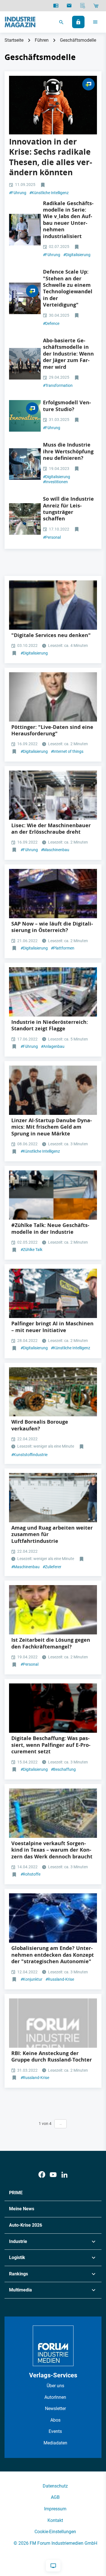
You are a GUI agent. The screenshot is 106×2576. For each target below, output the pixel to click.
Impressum (55, 2509)
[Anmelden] (78, 22)
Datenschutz (55, 2486)
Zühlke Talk (32, 1250)
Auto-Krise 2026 (26, 2225)
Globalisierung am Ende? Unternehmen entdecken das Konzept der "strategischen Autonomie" (53, 1955)
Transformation (58, 385)
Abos (55, 2420)
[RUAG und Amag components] (53, 1498)
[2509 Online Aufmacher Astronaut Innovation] (53, 105)
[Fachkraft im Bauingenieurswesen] (53, 1610)
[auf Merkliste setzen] (43, 185)
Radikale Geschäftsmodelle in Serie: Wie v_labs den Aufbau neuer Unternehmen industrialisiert (68, 220)
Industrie (18, 2241)
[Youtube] (53, 2175)
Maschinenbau (55, 850)
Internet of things (67, 751)
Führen (42, 40)
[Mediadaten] (83, 6)
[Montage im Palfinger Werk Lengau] (53, 1708)
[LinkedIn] (64, 2175)
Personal (52, 537)
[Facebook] (42, 2175)
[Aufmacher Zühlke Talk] (25, 364)
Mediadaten (55, 2443)
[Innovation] (25, 416)
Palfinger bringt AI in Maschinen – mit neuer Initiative (52, 1327)
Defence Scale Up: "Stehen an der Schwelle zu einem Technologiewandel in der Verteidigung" (68, 288)
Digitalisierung (77, 255)
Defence (51, 323)
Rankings (19, 2274)
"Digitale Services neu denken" (51, 635)
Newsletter (55, 2409)
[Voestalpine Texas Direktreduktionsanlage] (53, 1813)
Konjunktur (32, 1979)
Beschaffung (63, 1769)
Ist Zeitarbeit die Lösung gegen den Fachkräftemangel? (51, 1643)
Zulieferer (52, 1567)
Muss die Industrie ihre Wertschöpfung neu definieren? (68, 451)
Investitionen (55, 482)
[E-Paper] (56, 6)
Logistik (17, 2257)
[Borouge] (53, 1392)
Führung (18, 193)
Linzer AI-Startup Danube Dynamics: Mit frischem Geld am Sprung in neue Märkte (52, 1127)
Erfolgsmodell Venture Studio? (67, 406)
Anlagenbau (53, 1046)
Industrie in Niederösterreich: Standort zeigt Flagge (50, 1025)
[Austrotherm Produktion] (53, 992)
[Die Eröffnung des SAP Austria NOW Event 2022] (53, 894)
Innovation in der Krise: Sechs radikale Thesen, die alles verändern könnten (51, 157)
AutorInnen (55, 2397)
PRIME (16, 2193)
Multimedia (20, 2290)
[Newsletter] (69, 6)
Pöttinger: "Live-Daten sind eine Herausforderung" (52, 730)
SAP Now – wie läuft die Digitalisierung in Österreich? (52, 927)
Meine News (22, 2209)
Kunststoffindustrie (29, 1455)
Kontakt (55, 2520)
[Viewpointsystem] (25, 298)
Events (55, 2431)
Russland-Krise (60, 1979)
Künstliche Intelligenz (49, 193)
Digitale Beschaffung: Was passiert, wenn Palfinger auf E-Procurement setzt (51, 1745)
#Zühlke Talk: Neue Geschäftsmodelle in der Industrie (50, 1228)
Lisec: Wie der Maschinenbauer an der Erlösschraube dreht (51, 829)
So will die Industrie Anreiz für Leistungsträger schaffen (68, 509)
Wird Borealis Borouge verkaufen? (40, 1425)
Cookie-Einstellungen (55, 2532)
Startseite (14, 40)
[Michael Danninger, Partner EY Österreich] (53, 605)
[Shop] (96, 6)
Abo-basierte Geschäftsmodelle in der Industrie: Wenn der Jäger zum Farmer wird (68, 354)
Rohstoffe (31, 1874)
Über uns (55, 2386)
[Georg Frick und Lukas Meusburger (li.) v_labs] (25, 230)
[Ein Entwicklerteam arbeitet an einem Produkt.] (25, 464)
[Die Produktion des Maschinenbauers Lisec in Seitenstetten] (53, 795)
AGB (55, 2497)
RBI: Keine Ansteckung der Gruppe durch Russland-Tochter (52, 2056)
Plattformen (63, 948)
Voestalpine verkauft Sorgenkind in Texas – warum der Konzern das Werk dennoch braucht (52, 1850)
